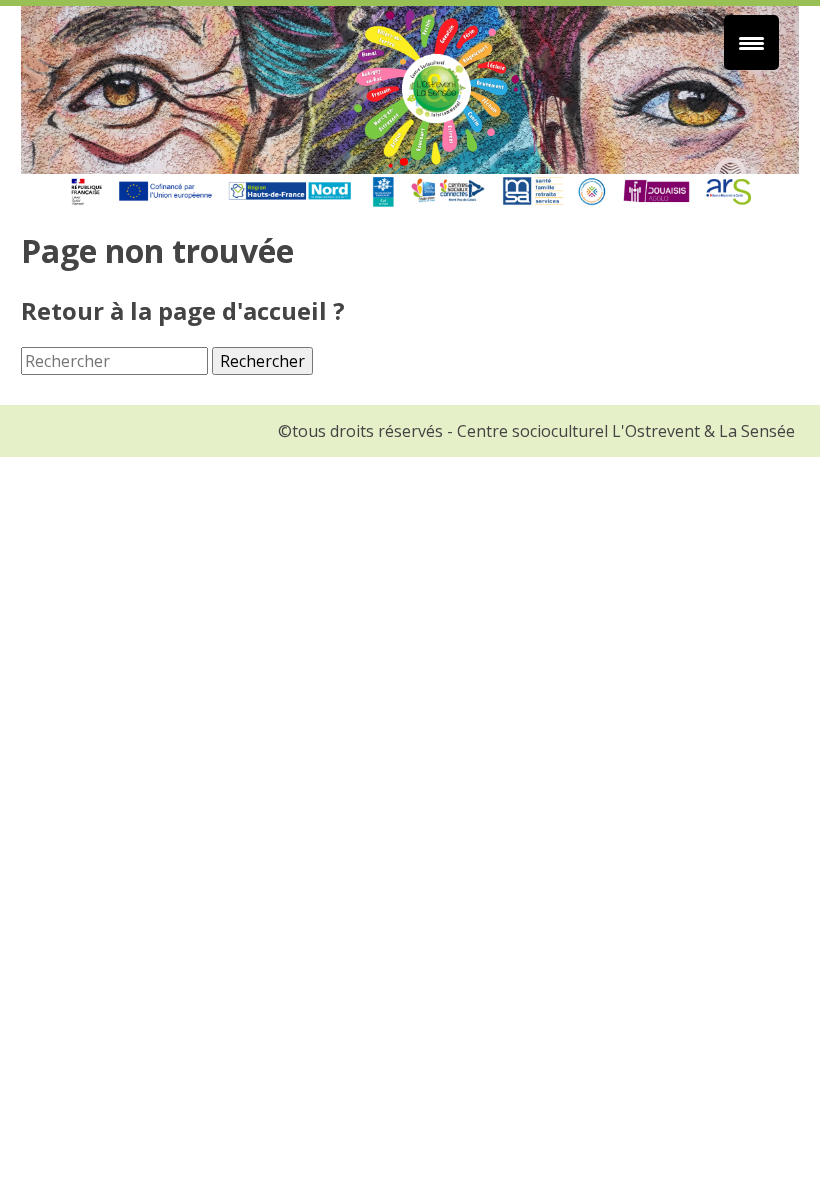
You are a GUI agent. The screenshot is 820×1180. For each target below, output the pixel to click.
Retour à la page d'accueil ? (183, 310)
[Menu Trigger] (751, 42)
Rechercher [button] (262, 361)
